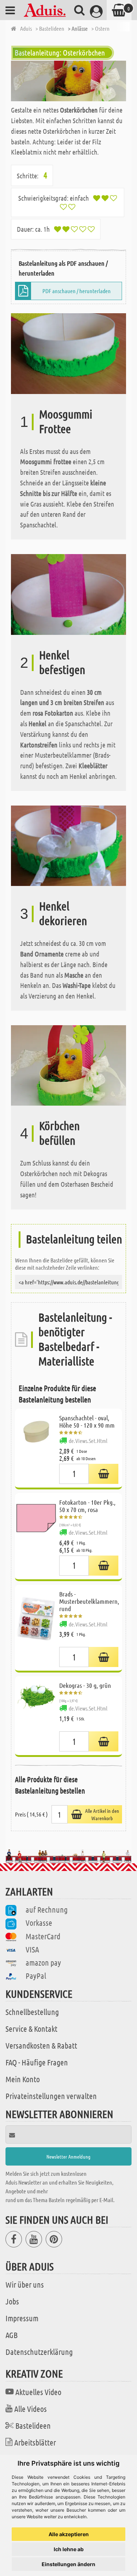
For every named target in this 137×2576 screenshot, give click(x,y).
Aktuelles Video (38, 2392)
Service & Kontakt (31, 2028)
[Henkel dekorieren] (68, 845)
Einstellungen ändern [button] (68, 2564)
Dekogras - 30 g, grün (85, 1685)
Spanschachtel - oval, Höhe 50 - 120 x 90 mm (87, 1421)
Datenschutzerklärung (39, 2352)
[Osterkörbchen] (68, 81)
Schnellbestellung (32, 2012)
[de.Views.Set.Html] (104, 1474)
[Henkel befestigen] (68, 593)
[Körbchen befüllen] (68, 1065)
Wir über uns (25, 2284)
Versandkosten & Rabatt (41, 2045)
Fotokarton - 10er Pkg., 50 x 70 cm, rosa (87, 1506)
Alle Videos (31, 2409)
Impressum (22, 2318)
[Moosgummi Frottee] (68, 353)
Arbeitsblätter (35, 2442)
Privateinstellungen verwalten (51, 2096)
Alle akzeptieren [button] (69, 2534)
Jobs (12, 2301)
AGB (12, 2335)
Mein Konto (23, 2079)
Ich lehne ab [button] (69, 2549)
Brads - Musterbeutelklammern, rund (89, 1601)
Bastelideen (33, 2425)
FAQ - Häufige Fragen (37, 2062)
